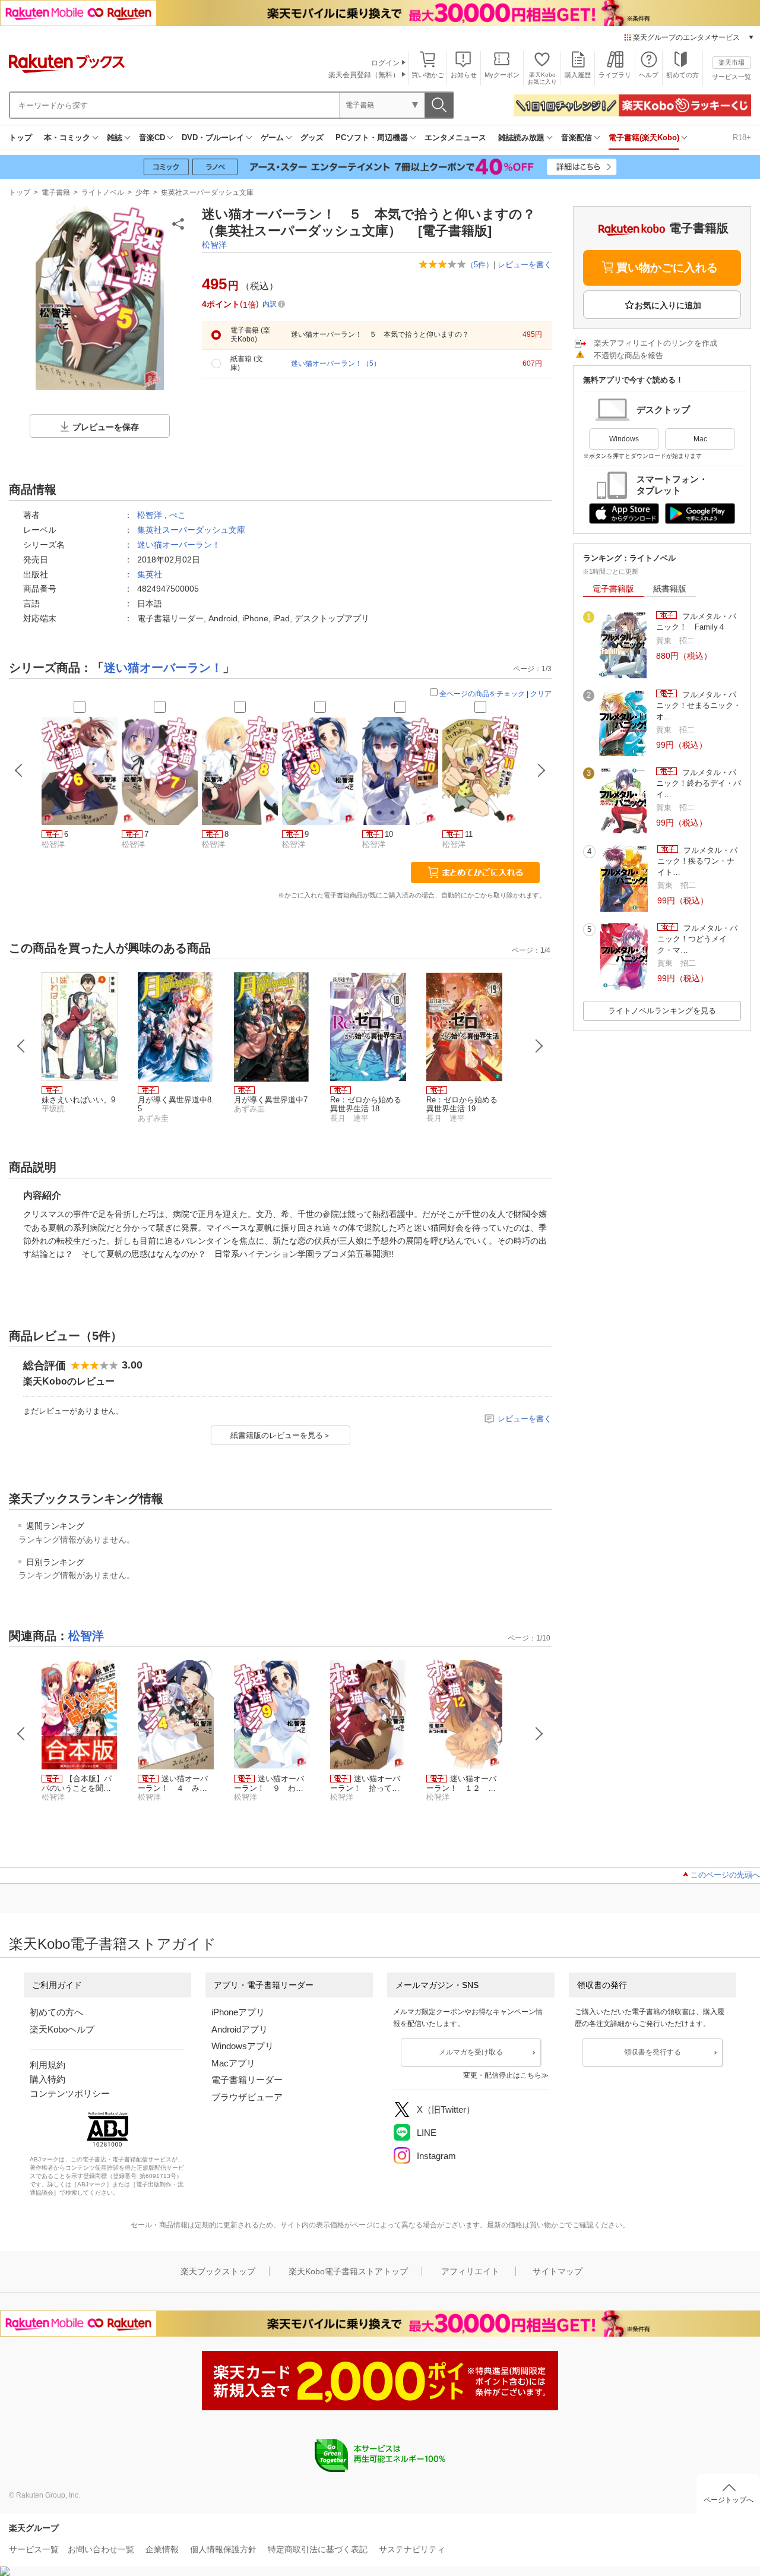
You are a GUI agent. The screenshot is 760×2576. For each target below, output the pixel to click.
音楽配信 (577, 138)
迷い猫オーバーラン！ (179, 545)
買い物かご (428, 75)
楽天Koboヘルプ (62, 2029)
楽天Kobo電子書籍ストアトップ (348, 2271)
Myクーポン (502, 75)
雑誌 (115, 138)
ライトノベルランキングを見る (662, 1011)
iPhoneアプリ (238, 2012)
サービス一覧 (731, 77)
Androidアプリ (240, 2029)
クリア (541, 694)
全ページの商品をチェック (482, 694)
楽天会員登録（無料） (364, 75)
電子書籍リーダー (247, 2080)
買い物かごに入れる (667, 268)
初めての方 (683, 75)
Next (539, 1046)
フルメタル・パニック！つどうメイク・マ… (697, 939)
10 (389, 834)
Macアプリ (233, 2063)
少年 (142, 192)
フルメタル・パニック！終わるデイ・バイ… (699, 783)
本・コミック (67, 138)
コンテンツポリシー (70, 2093)
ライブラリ (615, 75)
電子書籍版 (613, 589)
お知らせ (464, 75)
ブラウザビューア (247, 2097)
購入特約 (47, 2079)
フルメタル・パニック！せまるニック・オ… (699, 706)
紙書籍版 (670, 589)
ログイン (385, 63)
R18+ (742, 138)
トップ (20, 138)
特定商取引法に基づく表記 (318, 2549)
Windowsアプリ (243, 2046)
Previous (21, 1046)
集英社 (150, 574)
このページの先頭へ (725, 1875)
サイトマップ (558, 2271)
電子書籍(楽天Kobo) (644, 138)
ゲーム (272, 138)
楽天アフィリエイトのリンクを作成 (655, 343)
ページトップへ (729, 2500)
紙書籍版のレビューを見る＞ (281, 1435)
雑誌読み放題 (521, 138)
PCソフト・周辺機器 (372, 138)
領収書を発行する (653, 2052)
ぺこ (178, 515)
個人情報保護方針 (223, 2549)
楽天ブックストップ (218, 2271)
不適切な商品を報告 (628, 355)
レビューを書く (525, 265)
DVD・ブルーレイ (213, 138)
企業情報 (162, 2549)
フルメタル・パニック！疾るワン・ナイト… (697, 861)
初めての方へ (56, 2012)
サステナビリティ (412, 2549)
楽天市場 (731, 62)
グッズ (312, 138)
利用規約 (47, 2065)
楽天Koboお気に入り (542, 78)
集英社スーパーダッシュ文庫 (207, 192)
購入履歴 (578, 75)
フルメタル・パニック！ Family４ (696, 622)
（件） (480, 265)
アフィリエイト (470, 2271)
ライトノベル (103, 192)
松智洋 (214, 245)
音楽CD (152, 138)
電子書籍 (56, 192)
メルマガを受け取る (471, 2052)
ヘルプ (649, 75)
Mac (700, 439)
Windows (624, 439)
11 (469, 834)
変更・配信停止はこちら (502, 2075)
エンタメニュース (455, 138)
